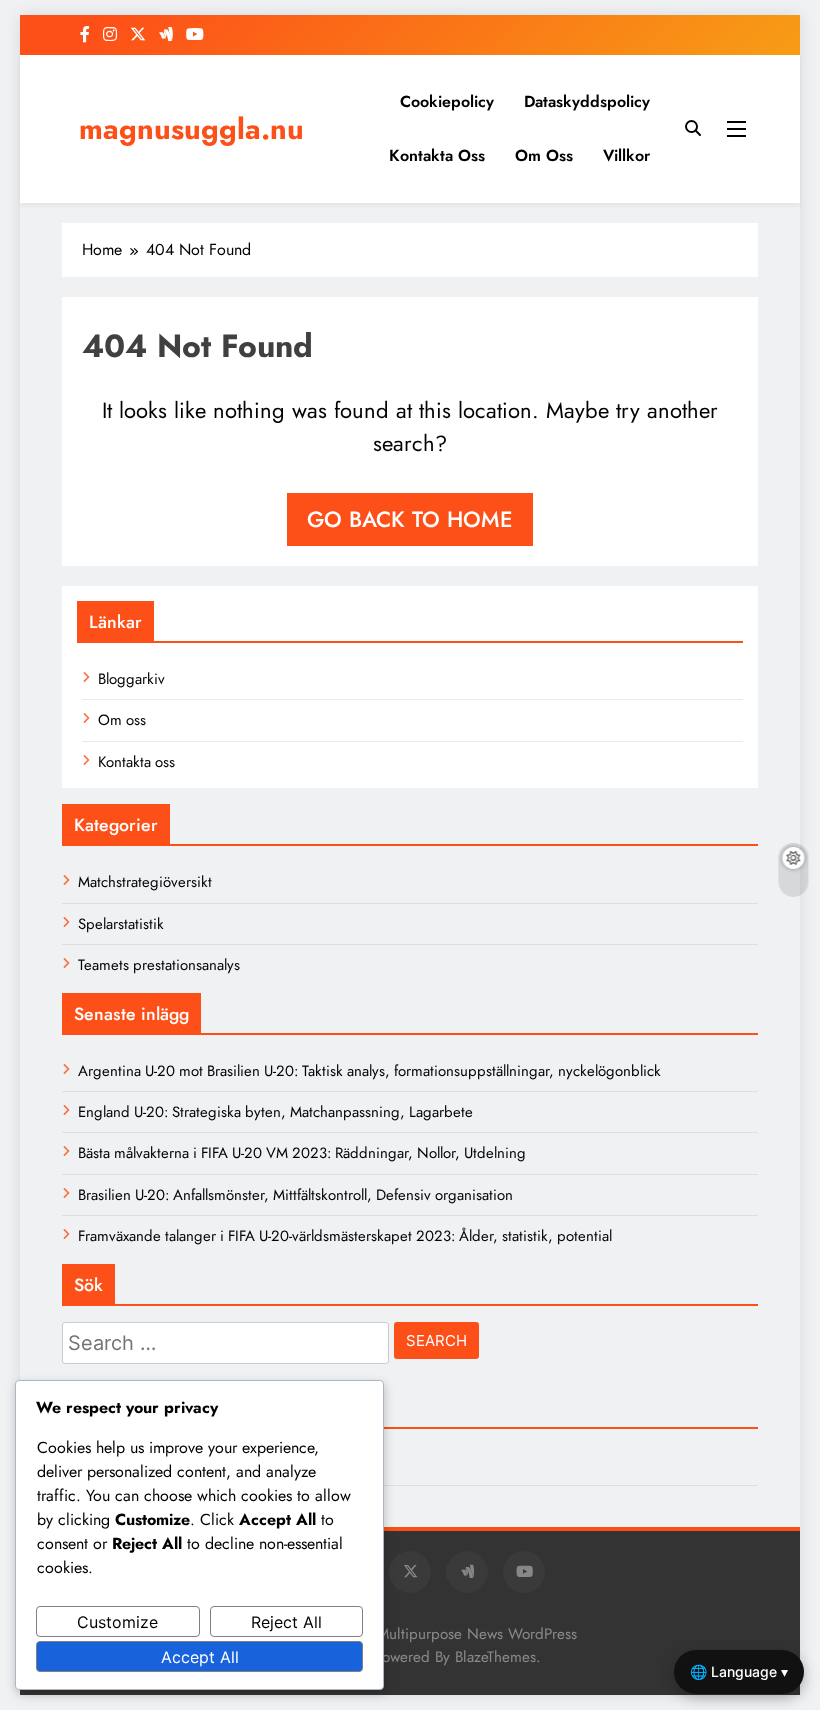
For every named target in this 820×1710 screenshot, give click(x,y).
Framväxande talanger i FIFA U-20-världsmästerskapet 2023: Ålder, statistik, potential (345, 1236)
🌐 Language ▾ (739, 1671)
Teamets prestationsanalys (159, 965)
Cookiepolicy (447, 101)
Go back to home (410, 519)
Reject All (286, 1622)
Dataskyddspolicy (587, 101)
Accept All (200, 1657)
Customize (117, 1622)
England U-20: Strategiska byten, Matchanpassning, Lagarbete (275, 1112)
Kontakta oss (437, 155)
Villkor (626, 155)
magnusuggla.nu (191, 129)
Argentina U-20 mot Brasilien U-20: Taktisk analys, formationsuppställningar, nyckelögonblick (369, 1071)
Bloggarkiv (131, 679)
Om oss (544, 155)
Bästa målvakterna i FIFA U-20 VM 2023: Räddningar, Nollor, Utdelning (302, 1153)
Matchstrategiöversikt (145, 882)
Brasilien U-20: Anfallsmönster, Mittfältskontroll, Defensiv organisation (295, 1195)
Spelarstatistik (121, 924)
